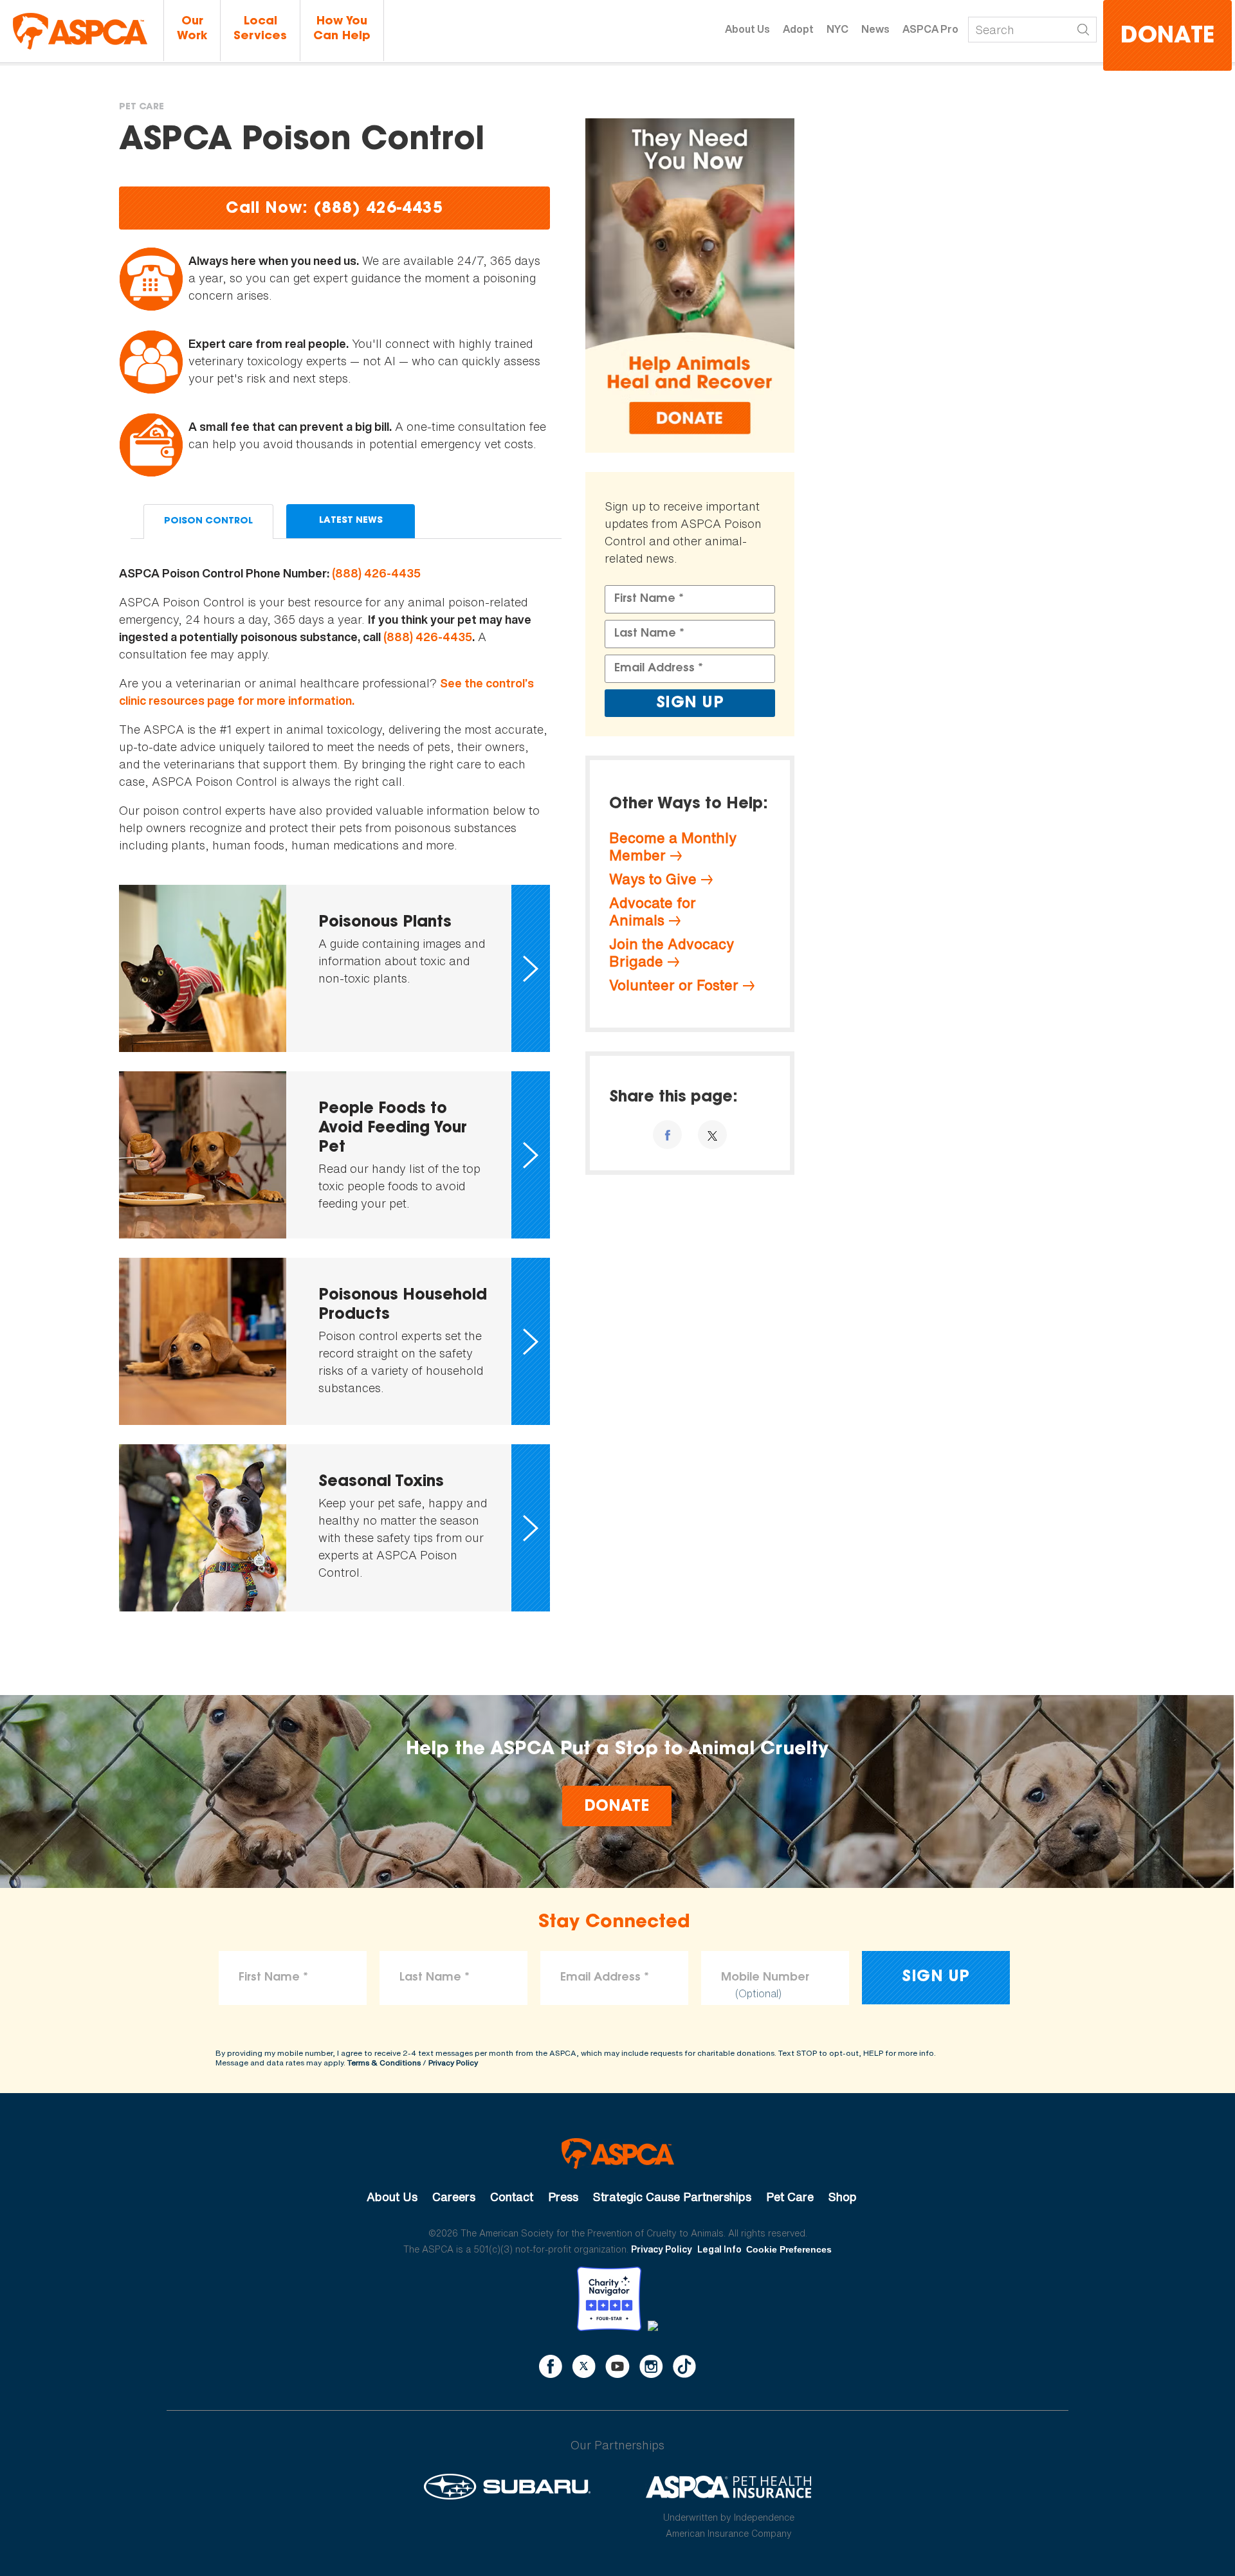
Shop (843, 2197)
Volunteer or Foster (674, 985)
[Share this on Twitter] (712, 1135)
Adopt (798, 29)
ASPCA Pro (930, 29)
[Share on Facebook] (667, 1135)
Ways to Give (653, 879)
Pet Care (142, 107)
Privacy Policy (453, 2063)
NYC (837, 29)
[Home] (80, 31)
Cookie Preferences (789, 2249)
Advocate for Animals (653, 912)
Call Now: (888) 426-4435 (334, 209)
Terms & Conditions (384, 2063)
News (875, 29)
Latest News (351, 521)
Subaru (507, 2487)
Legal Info (719, 2249)
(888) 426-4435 (376, 573)
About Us (747, 29)
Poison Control (208, 522)
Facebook (551, 2366)
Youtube (617, 2366)
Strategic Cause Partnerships (672, 2197)
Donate (1167, 37)
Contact (512, 2197)
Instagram (651, 2366)
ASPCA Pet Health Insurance (729, 2487)
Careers (454, 2197)
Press (563, 2197)
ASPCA (618, 2154)
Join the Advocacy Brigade (672, 953)
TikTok (684, 2366)
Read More (334, 968)
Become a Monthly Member (673, 847)
